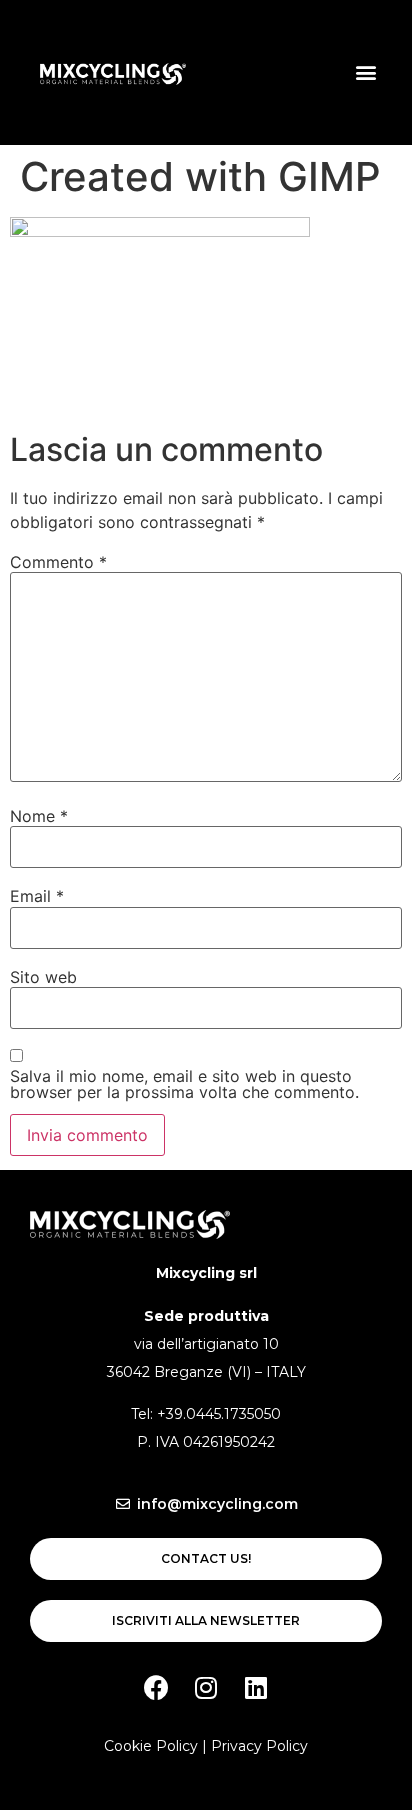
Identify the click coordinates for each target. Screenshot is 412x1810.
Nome (39, 816)
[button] (365, 72)
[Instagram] (206, 1687)
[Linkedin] (256, 1687)
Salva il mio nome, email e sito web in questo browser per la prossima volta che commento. (184, 1084)
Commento (58, 562)
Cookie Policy (151, 1746)
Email (37, 896)
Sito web (43, 977)
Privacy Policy (259, 1746)
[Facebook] (156, 1687)
